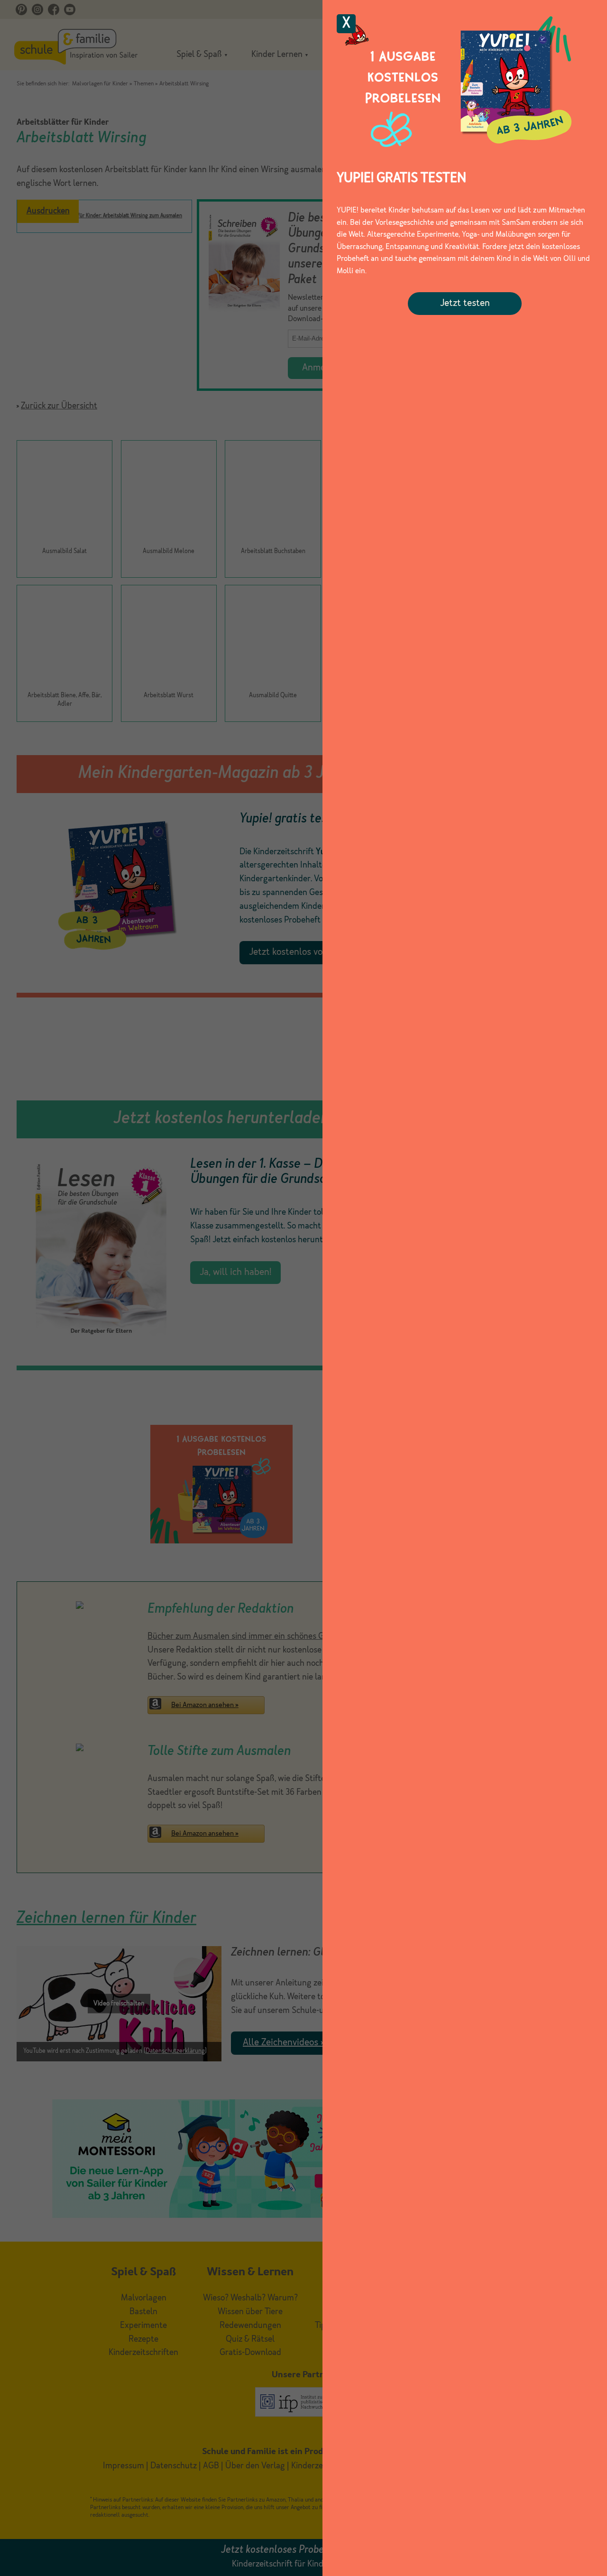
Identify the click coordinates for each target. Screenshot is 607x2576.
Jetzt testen (465, 304)
